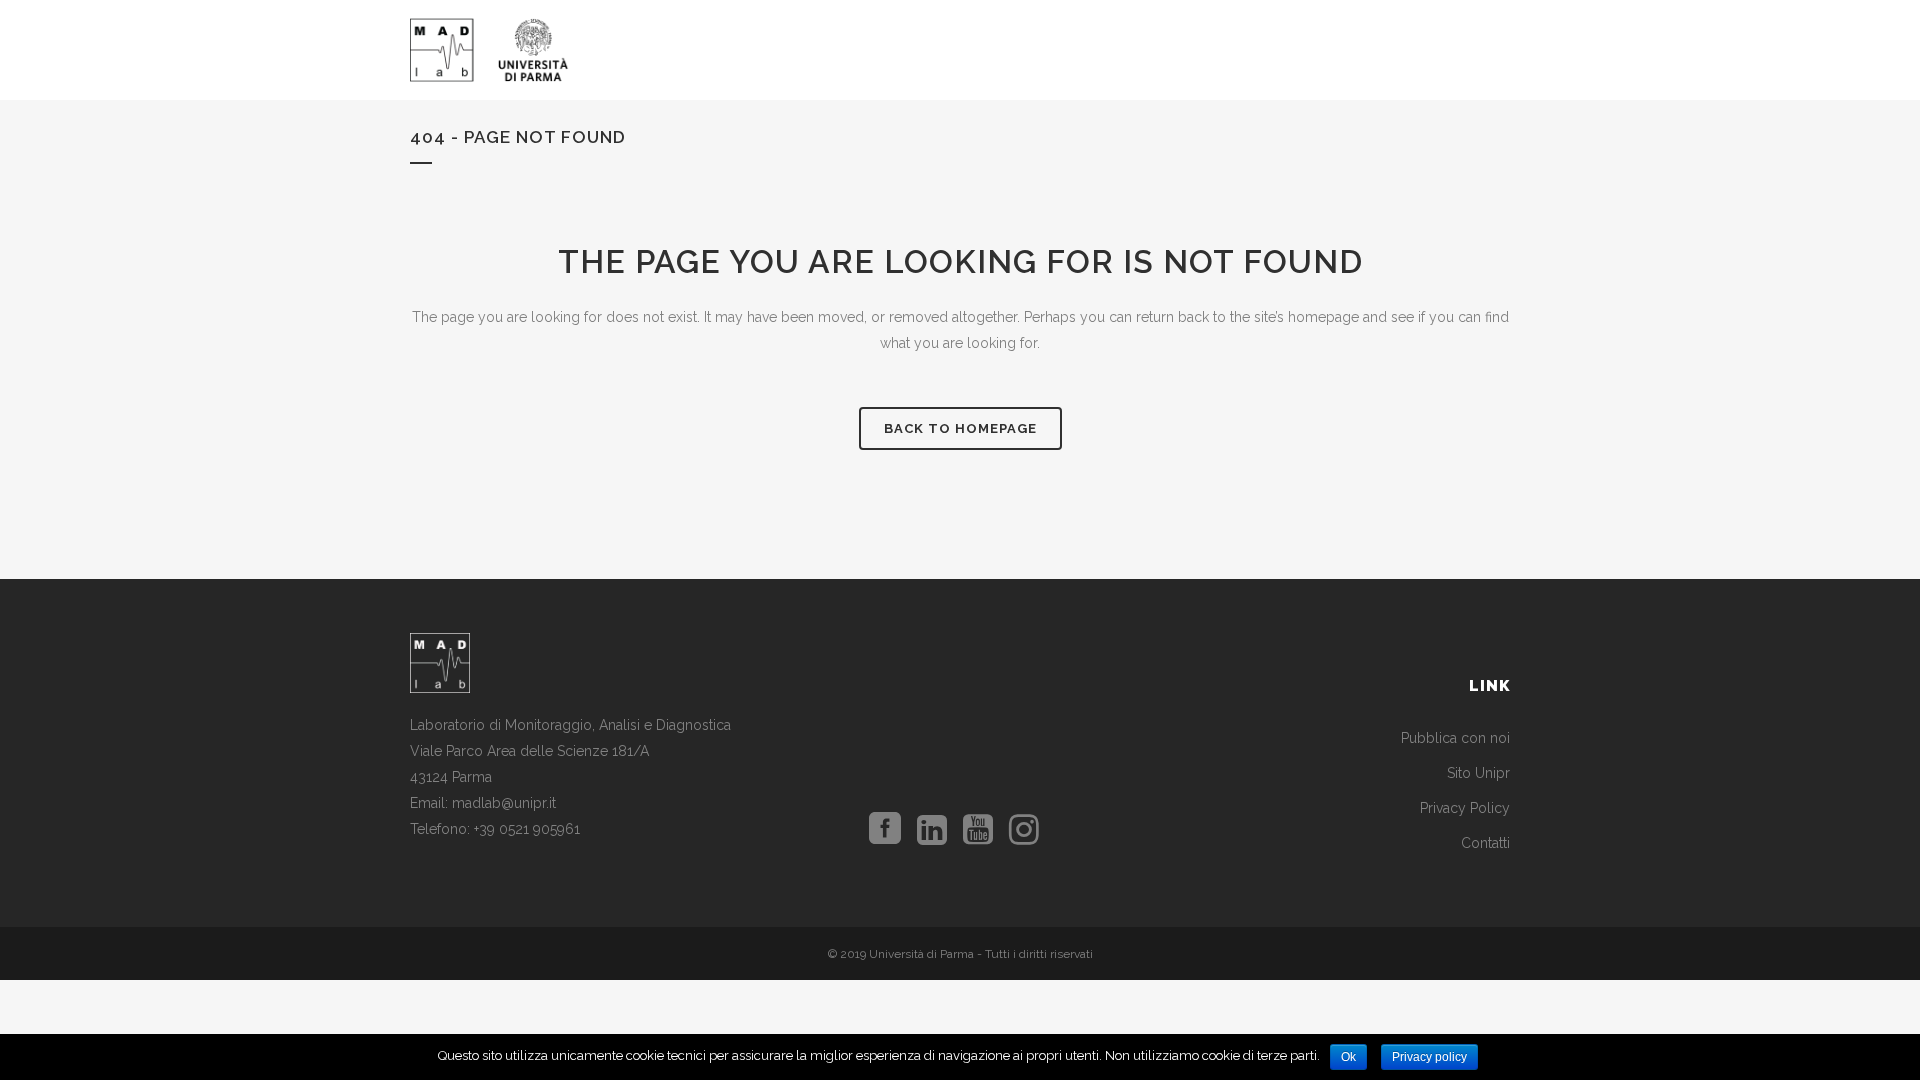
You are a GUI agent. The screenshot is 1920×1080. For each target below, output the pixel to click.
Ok (1348, 1057)
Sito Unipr (1478, 773)
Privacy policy (1429, 1057)
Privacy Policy (1465, 808)
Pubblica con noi (1455, 738)
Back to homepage (960, 428)
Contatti (1485, 843)
